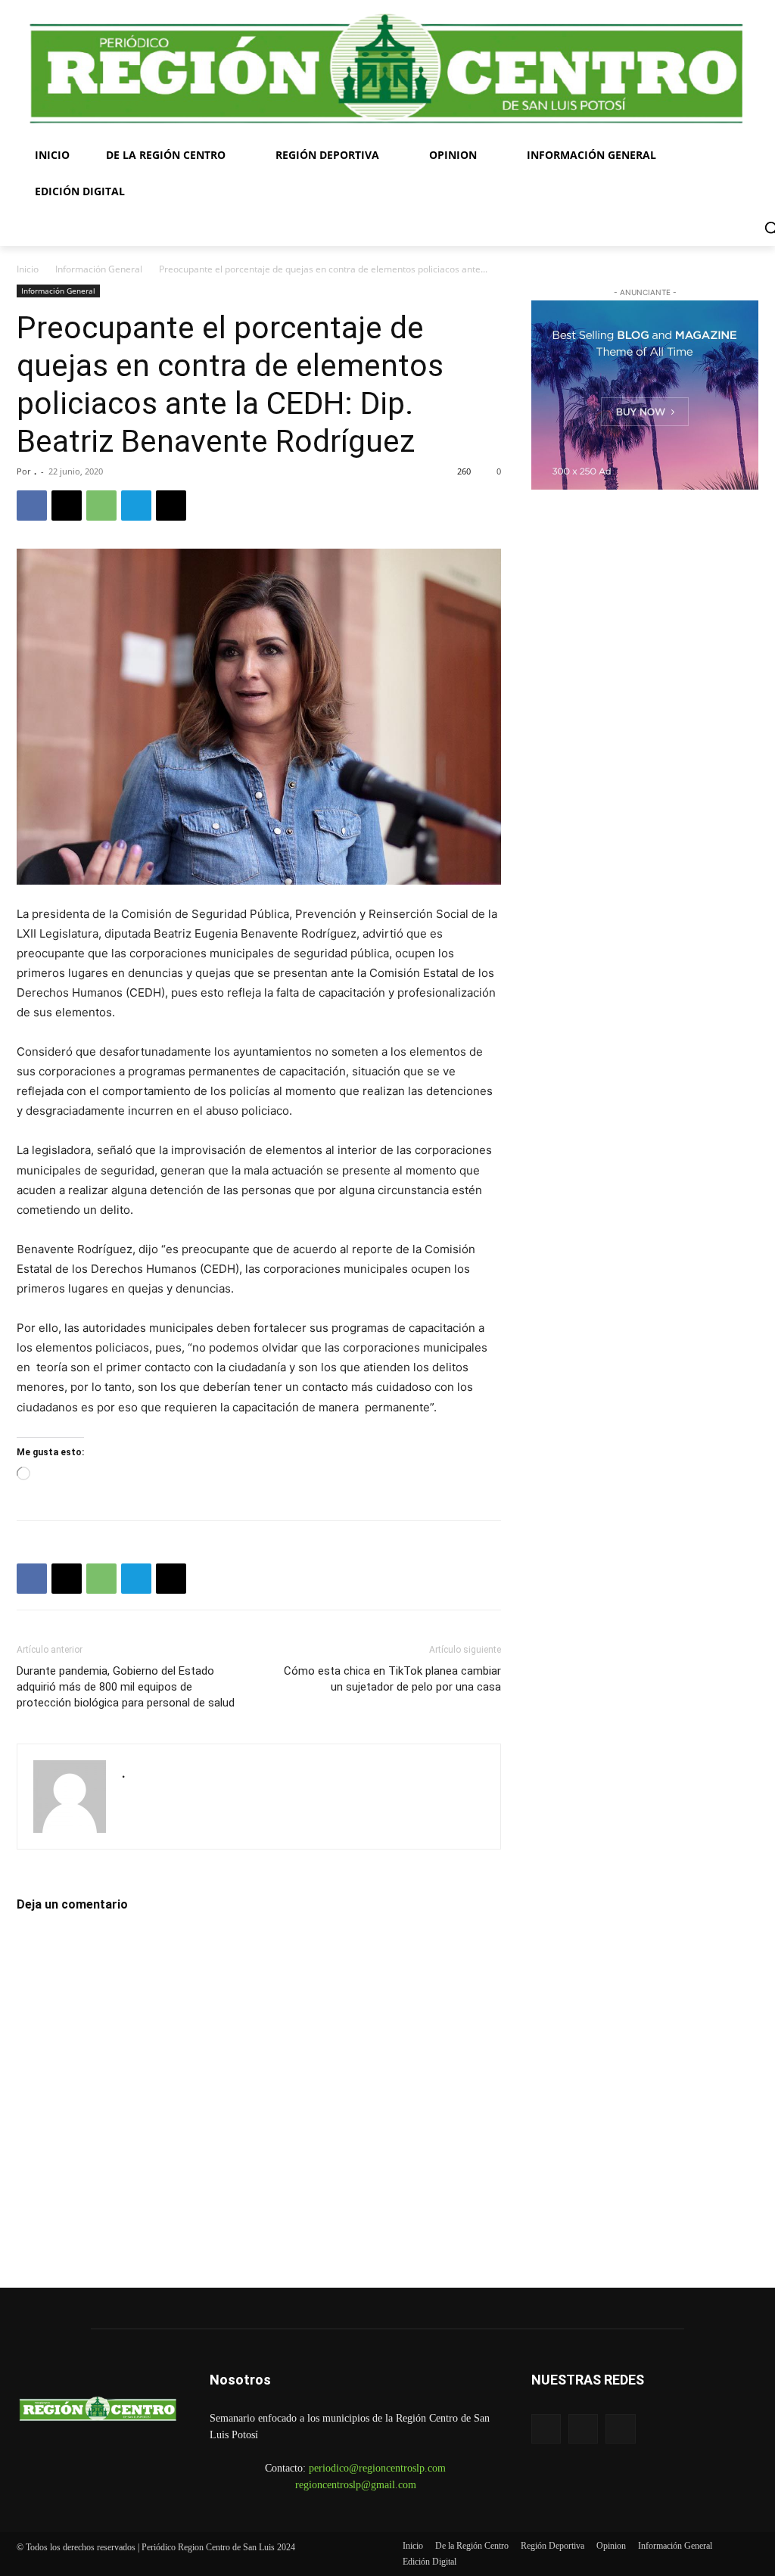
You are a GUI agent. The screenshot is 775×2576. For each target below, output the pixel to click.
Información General (99, 269)
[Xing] (134, 1795)
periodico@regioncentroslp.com (377, 2468)
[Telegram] (136, 506)
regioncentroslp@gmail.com (356, 2485)
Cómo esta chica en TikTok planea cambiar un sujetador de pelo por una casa (392, 1679)
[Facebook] (32, 506)
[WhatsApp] (101, 506)
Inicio (28, 269)
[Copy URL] (171, 506)
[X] (67, 506)
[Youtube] (620, 2429)
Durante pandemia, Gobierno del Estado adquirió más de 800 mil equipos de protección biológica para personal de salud (126, 1687)
